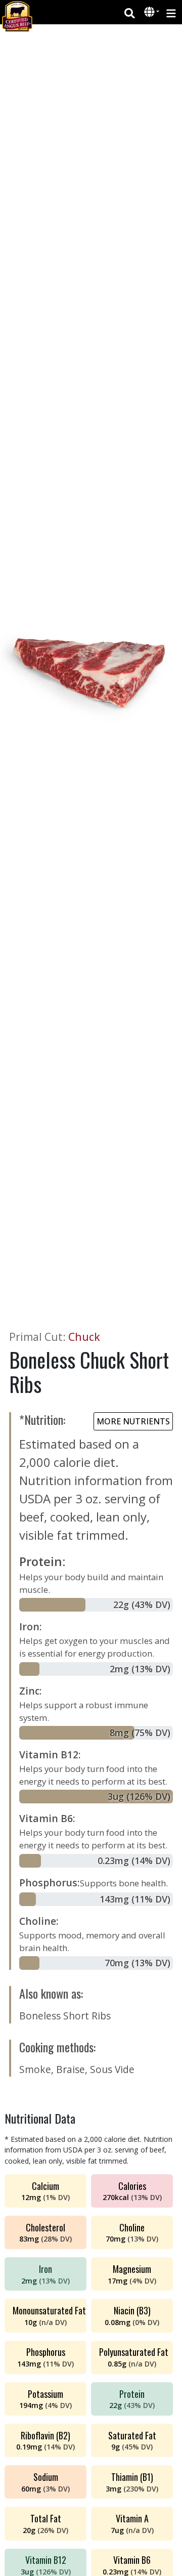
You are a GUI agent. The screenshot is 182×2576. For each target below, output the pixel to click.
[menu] (171, 12)
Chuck (84, 1337)
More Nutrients (133, 1421)
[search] (130, 12)
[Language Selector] (152, 12)
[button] (150, 13)
